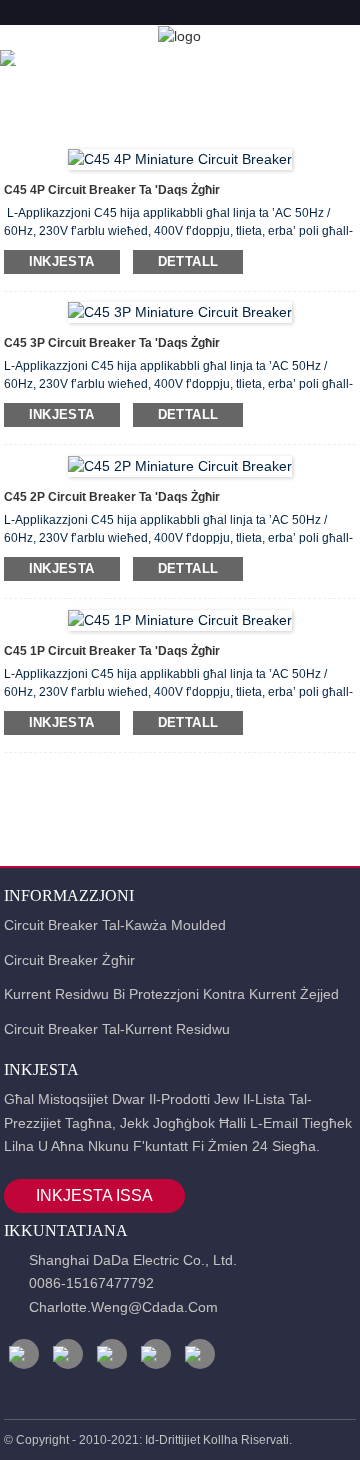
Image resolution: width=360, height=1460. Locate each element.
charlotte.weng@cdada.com (123, 1307)
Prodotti (136, 59)
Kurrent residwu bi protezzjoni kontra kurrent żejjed (171, 994)
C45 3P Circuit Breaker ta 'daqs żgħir (112, 343)
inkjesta (62, 261)
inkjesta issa (94, 1195)
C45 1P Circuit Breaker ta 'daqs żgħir (112, 651)
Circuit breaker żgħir (69, 960)
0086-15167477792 (91, 1283)
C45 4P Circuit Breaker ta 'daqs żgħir (112, 190)
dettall (188, 261)
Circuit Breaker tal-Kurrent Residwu (117, 1029)
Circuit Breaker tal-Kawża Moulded (115, 925)
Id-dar (41, 59)
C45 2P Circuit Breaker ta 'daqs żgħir (112, 497)
